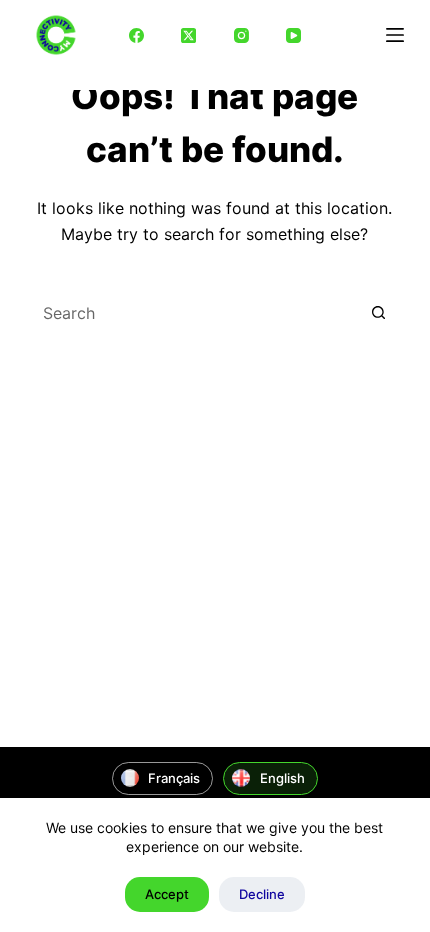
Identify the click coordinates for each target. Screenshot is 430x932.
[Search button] (379, 313)
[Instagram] (241, 35)
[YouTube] (294, 35)
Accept (167, 894)
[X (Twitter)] (189, 35)
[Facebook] (136, 35)
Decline (262, 894)
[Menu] (395, 35)
